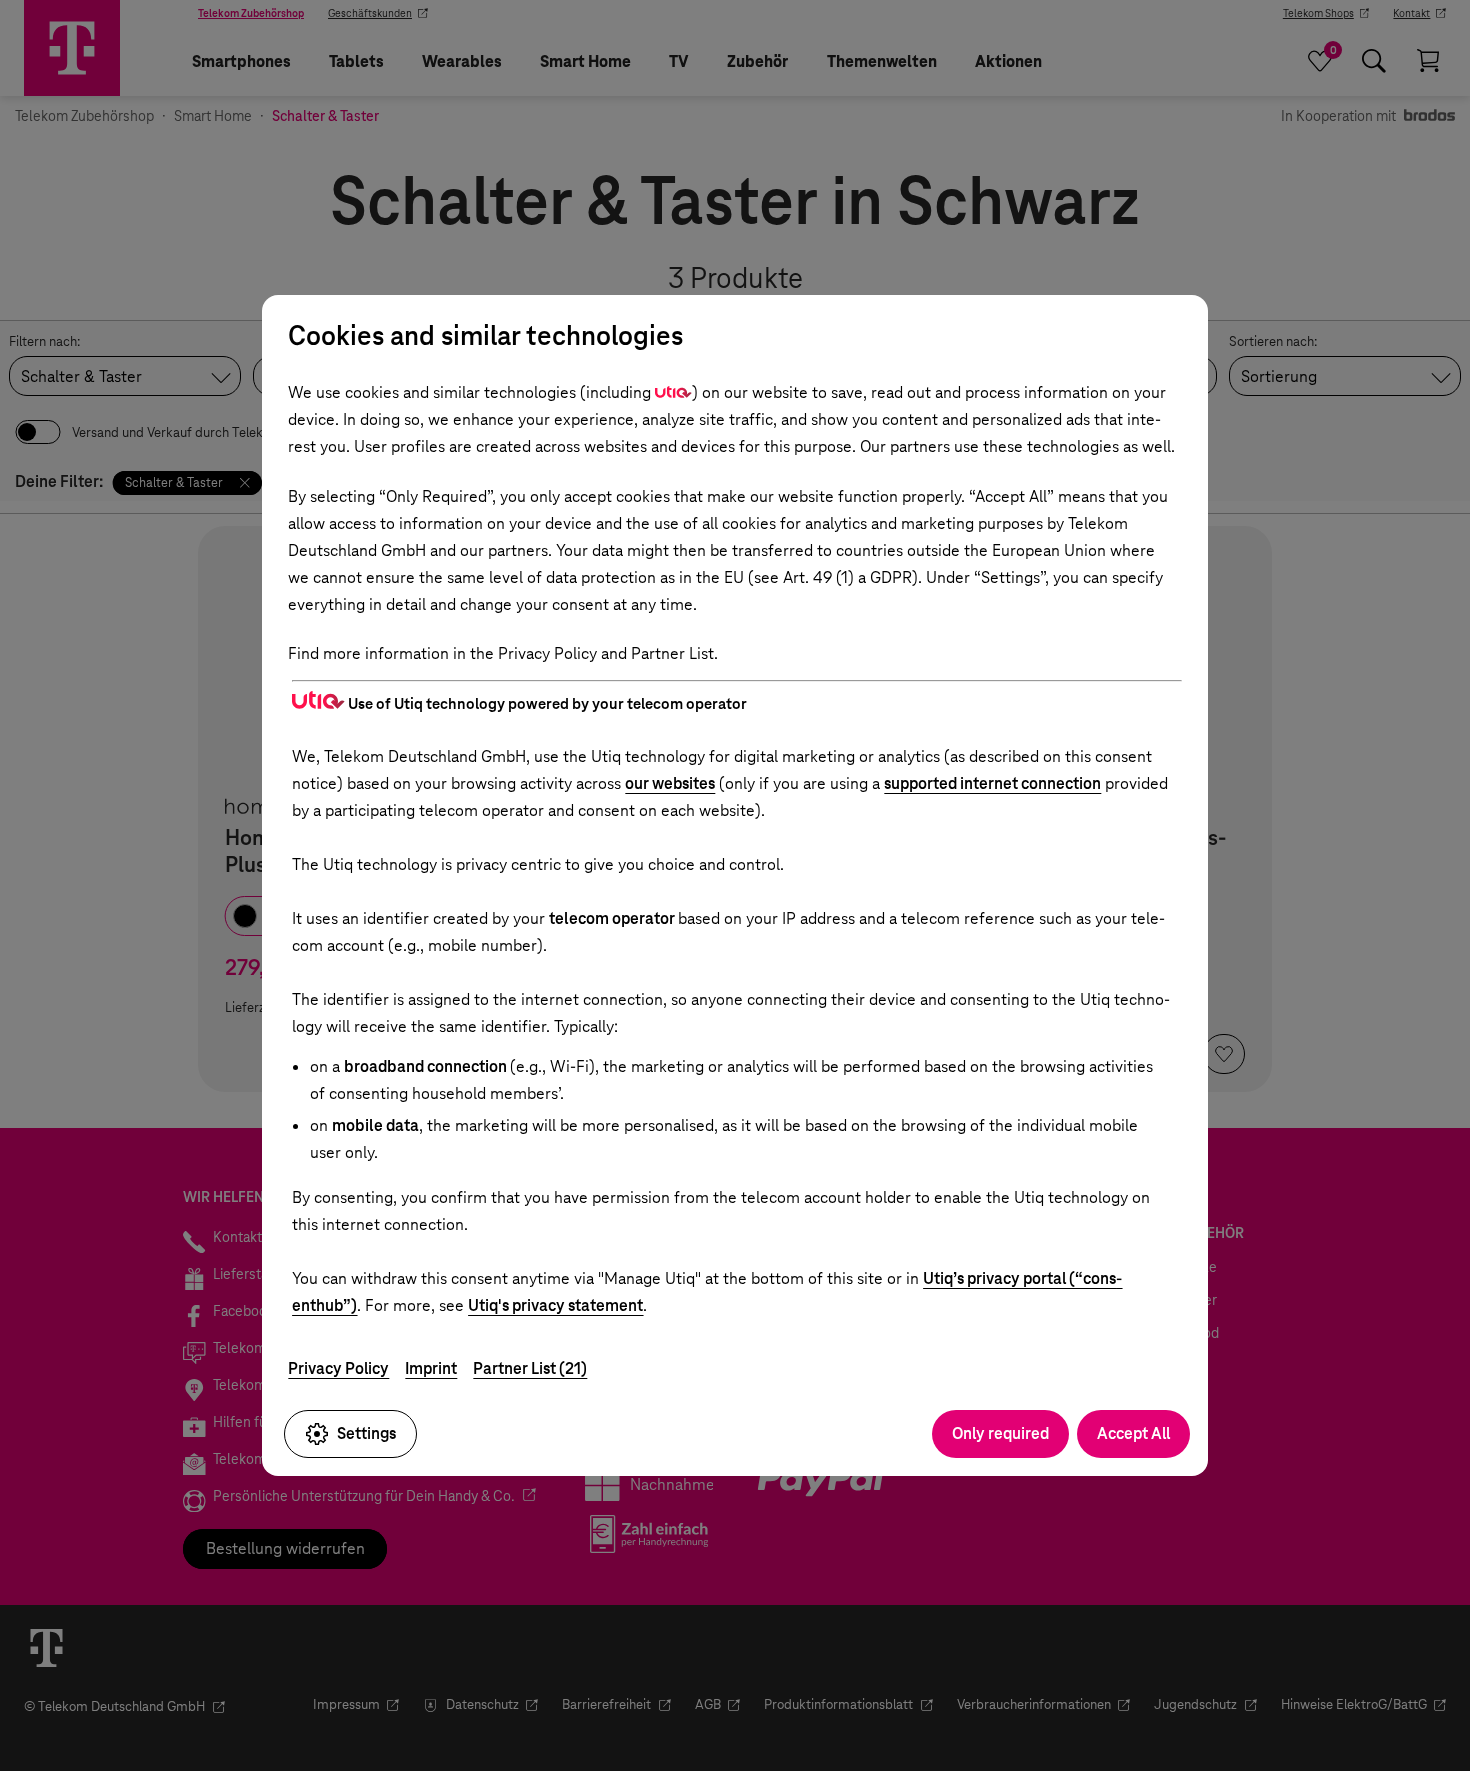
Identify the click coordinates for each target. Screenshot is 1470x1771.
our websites (670, 783)
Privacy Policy (338, 1368)
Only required (1000, 1433)
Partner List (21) (530, 1368)
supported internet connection (992, 783)
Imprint (431, 1368)
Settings (366, 1433)
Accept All (1133, 1433)
